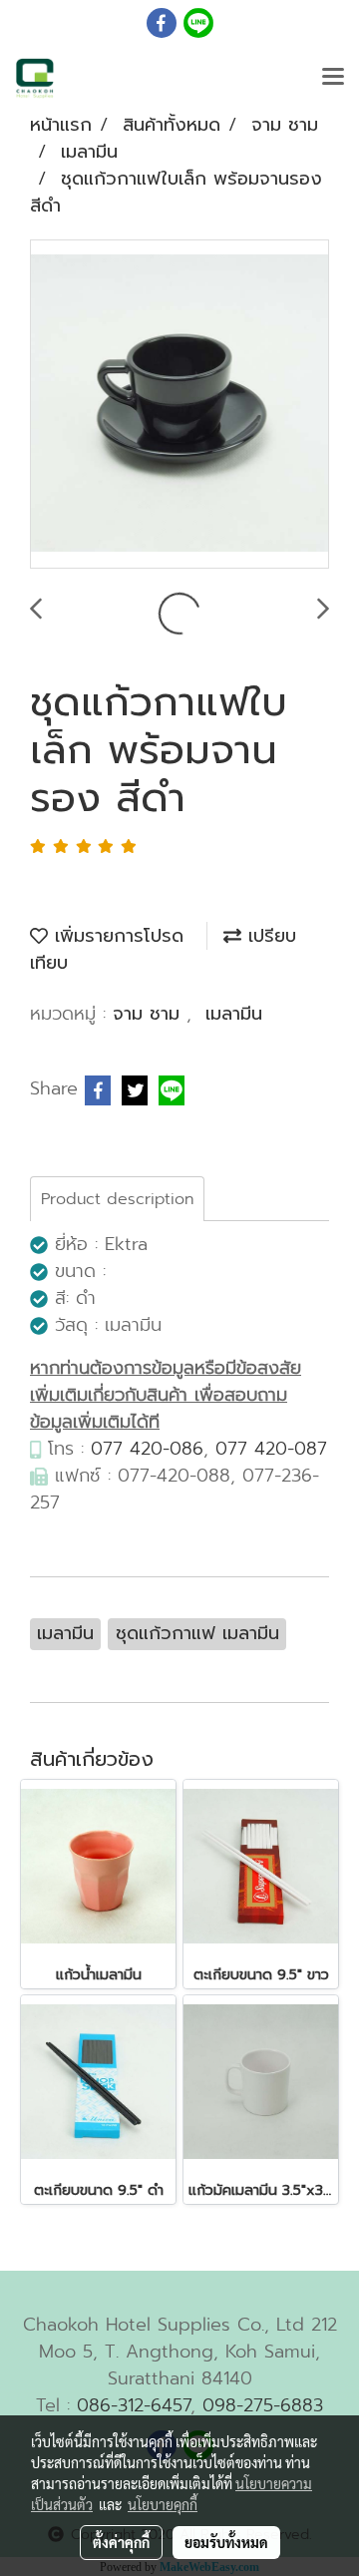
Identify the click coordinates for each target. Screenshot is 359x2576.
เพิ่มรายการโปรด (116, 936)
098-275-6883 (263, 2405)
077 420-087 (271, 1449)
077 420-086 (147, 1449)
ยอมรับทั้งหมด (226, 2542)
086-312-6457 (134, 2405)
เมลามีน (234, 1014)
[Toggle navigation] (333, 78)
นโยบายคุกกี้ (163, 2504)
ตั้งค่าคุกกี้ (121, 2542)
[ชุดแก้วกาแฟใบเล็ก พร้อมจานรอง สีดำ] (179, 405)
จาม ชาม (150, 1014)
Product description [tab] (117, 1199)
